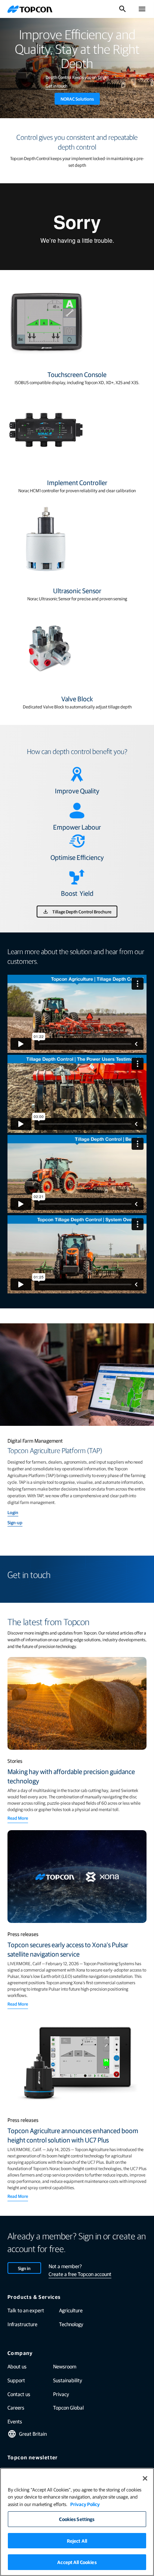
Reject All (77, 2541)
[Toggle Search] (123, 9)
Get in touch (56, 86)
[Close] (145, 2478)
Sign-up (15, 1522)
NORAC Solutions (77, 99)
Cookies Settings (77, 2519)
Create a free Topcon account (80, 2274)
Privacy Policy (85, 2504)
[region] (77, 2522)
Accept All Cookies (77, 2562)
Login (13, 1512)
